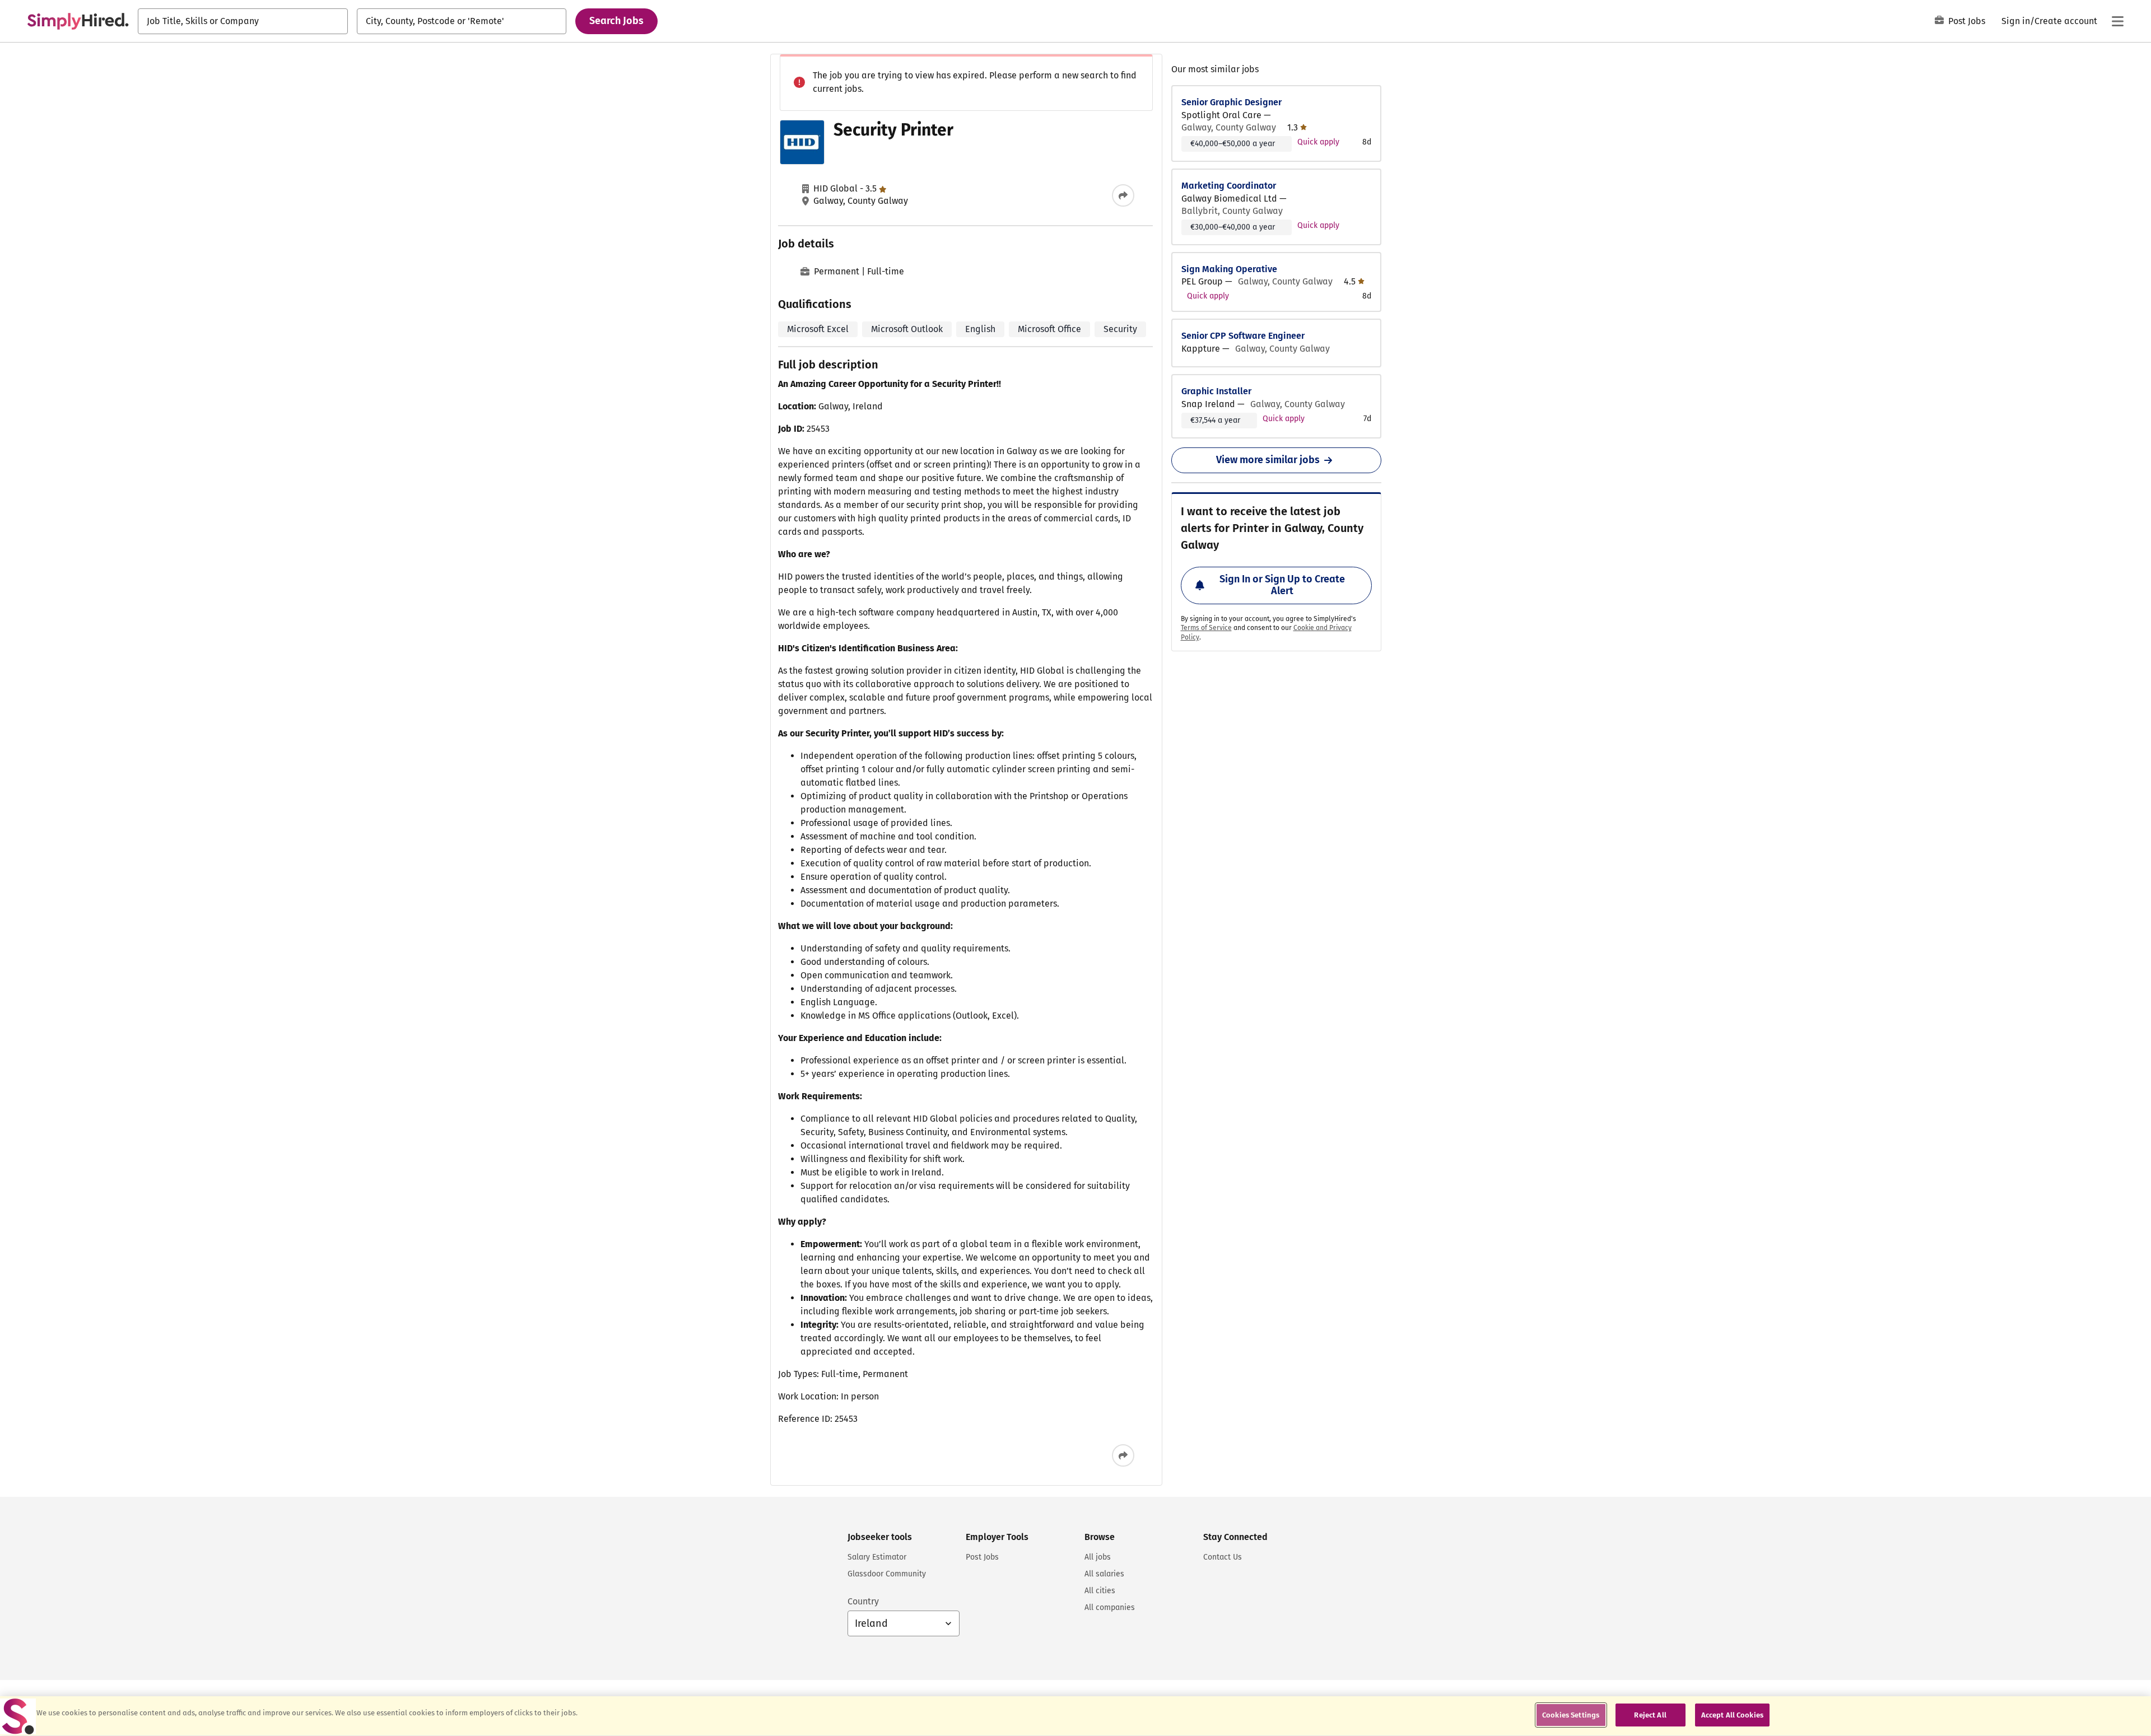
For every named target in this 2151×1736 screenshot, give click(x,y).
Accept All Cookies (1732, 1715)
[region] (1075, 1716)
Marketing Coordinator (1229, 186)
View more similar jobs (1268, 460)
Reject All (1650, 1715)
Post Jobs (1967, 21)
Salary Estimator (877, 1557)
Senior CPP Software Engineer (1243, 336)
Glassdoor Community (887, 1574)
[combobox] (243, 21)
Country (863, 1601)
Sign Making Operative (1229, 269)
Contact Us (1223, 1557)
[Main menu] (2117, 21)
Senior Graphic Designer (1232, 102)
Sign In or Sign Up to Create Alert (1282, 585)
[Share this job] (1123, 195)
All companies (1110, 1607)
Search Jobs (616, 21)
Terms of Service (1206, 628)
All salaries (1104, 1574)
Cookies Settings (1571, 1715)
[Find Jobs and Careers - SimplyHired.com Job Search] (78, 21)
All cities (1100, 1591)
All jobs (1098, 1557)
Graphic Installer (1216, 391)
